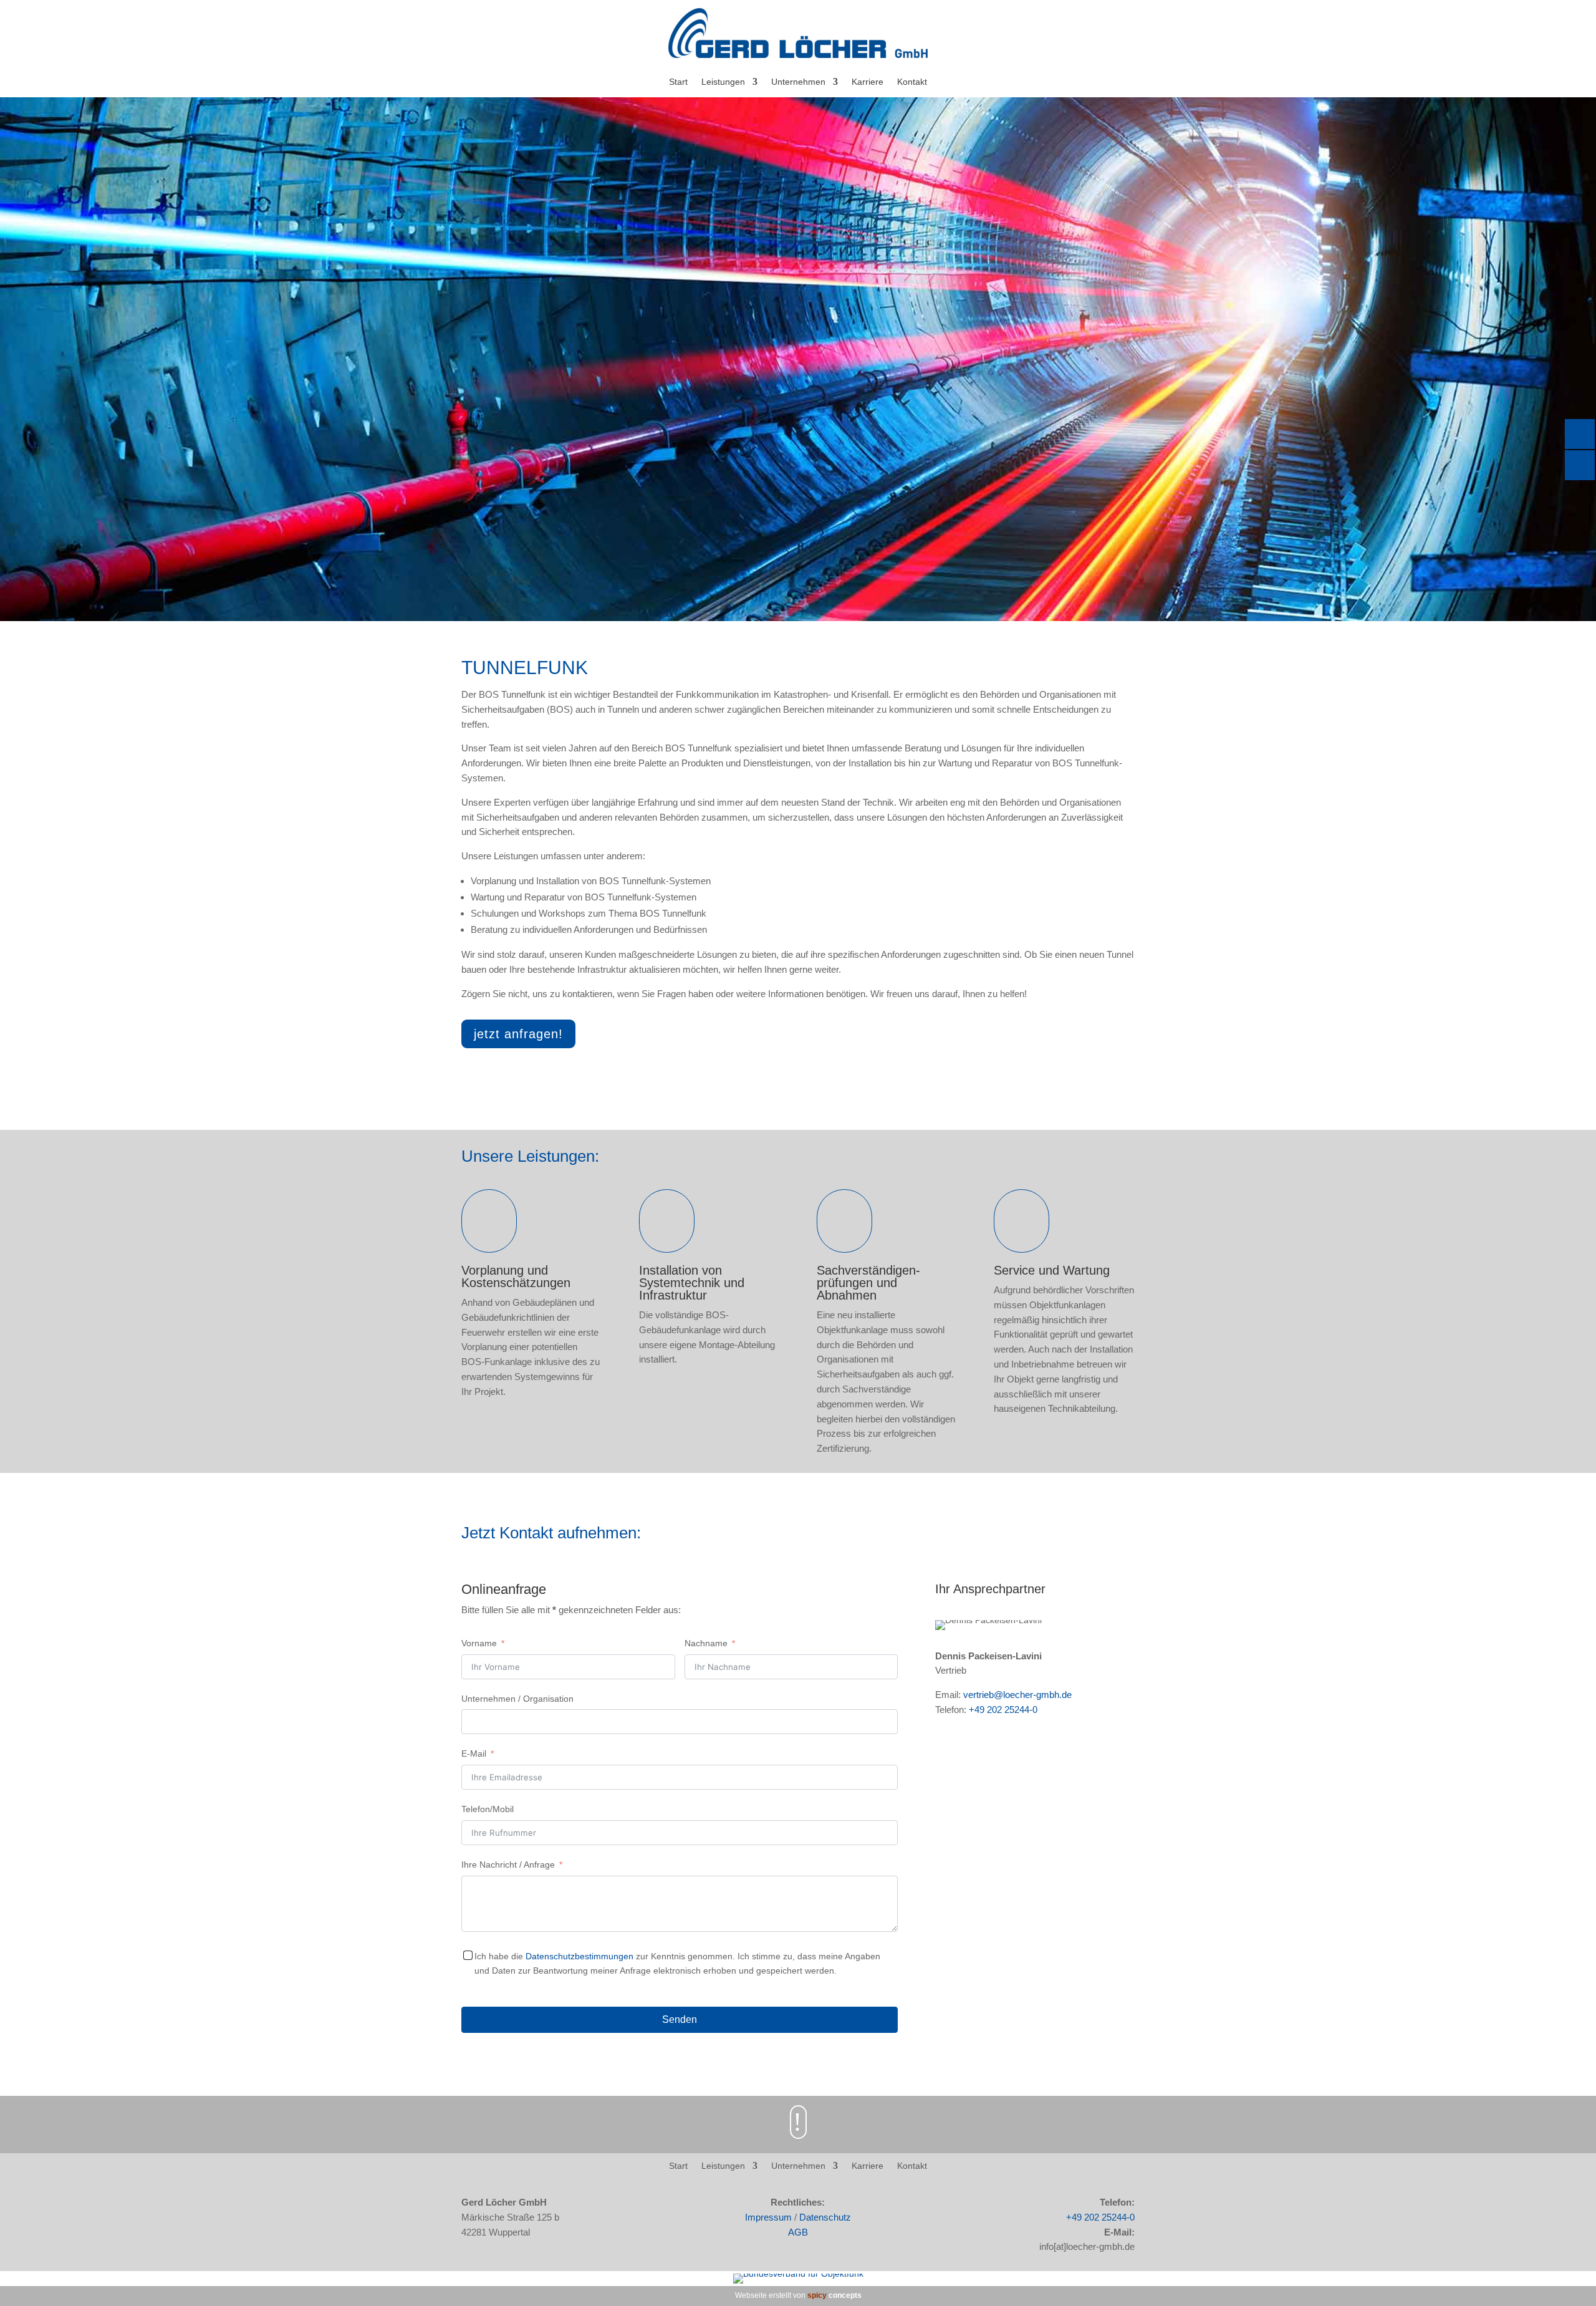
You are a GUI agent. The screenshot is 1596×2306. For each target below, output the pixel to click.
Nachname (706, 1643)
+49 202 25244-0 (1003, 1710)
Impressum (768, 2217)
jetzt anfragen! (518, 1034)
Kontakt (912, 82)
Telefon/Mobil (488, 1809)
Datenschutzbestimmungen (579, 1956)
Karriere (868, 82)
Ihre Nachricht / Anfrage (508, 1865)
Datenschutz (825, 2217)
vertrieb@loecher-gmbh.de (1017, 1695)
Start (678, 82)
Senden (680, 2019)
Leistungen (723, 82)
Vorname (479, 1643)
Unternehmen (798, 82)
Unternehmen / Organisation (517, 1699)
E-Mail (474, 1754)
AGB (798, 2232)
